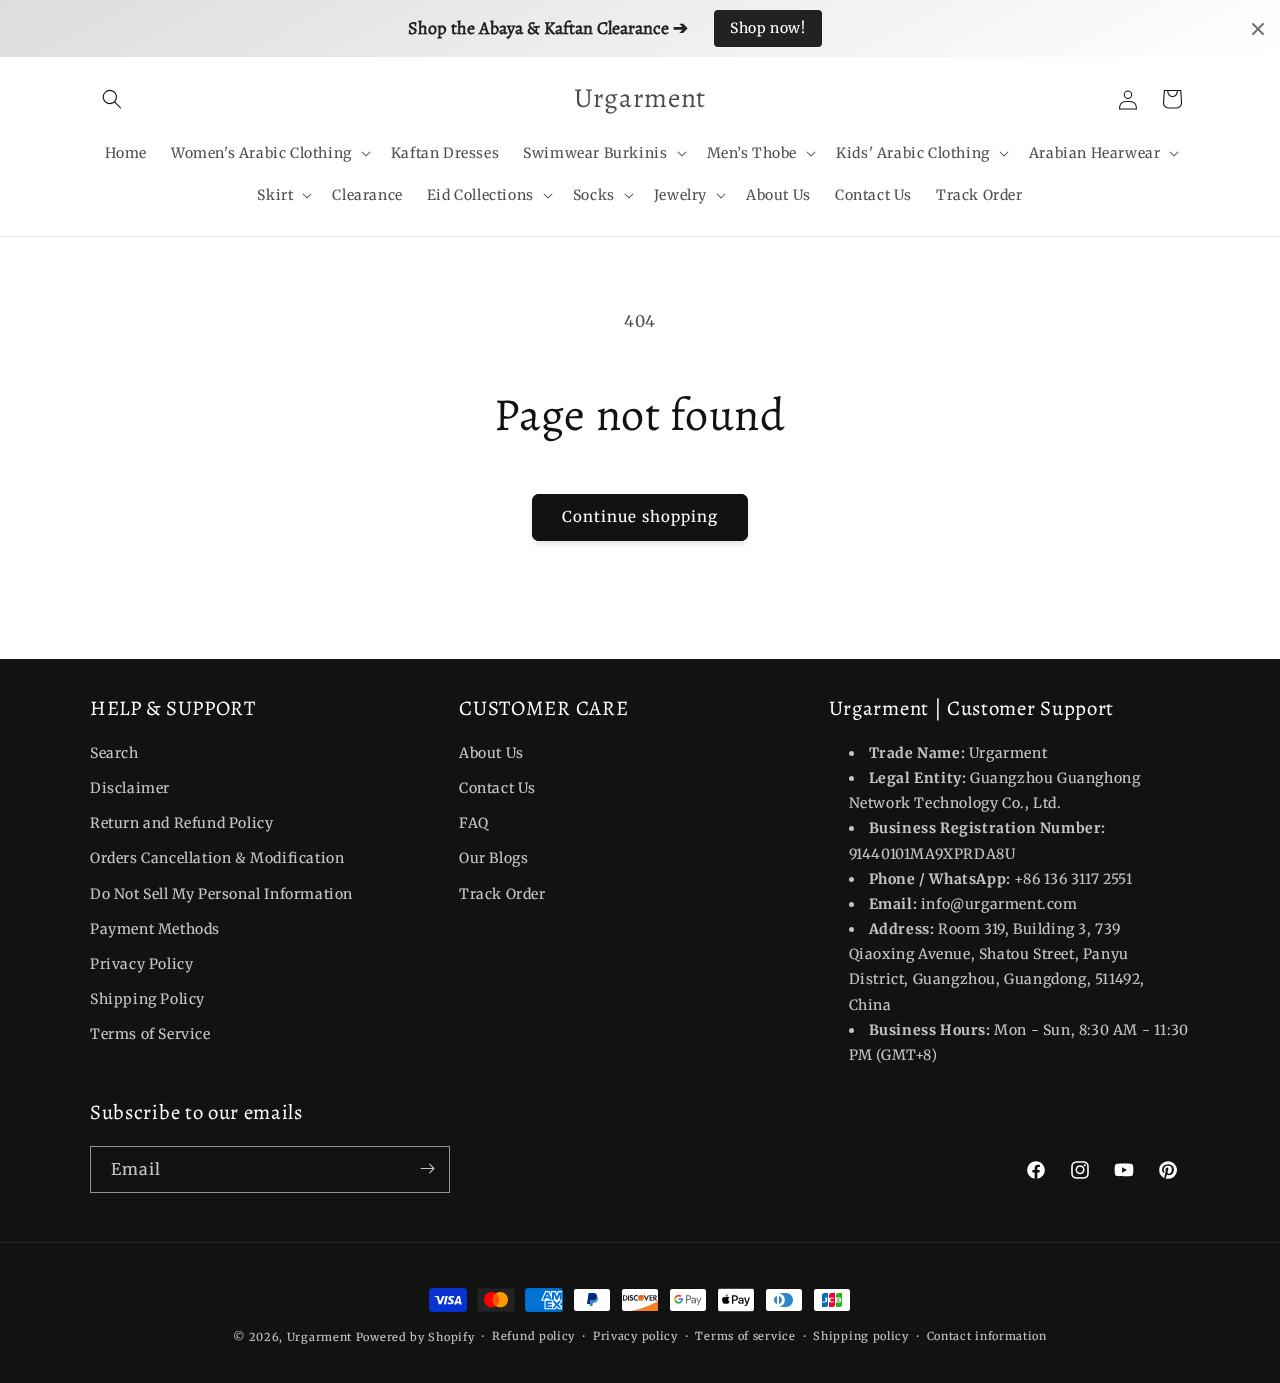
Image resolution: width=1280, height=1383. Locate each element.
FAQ (474, 823)
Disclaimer (130, 788)
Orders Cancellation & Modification (217, 859)
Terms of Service (150, 1035)
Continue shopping (640, 516)
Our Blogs (493, 859)
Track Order (502, 894)
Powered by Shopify (415, 1337)
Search (114, 753)
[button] (112, 99)
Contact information (987, 1336)
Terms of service (745, 1336)
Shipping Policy (147, 999)
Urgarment (319, 1337)
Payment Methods (155, 929)
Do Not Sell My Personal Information (221, 894)
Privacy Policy (141, 964)
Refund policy (533, 1336)
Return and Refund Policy (181, 823)
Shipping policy (861, 1336)
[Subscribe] (427, 1168)
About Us (491, 753)
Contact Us (497, 788)
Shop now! (767, 28)
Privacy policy (635, 1336)
